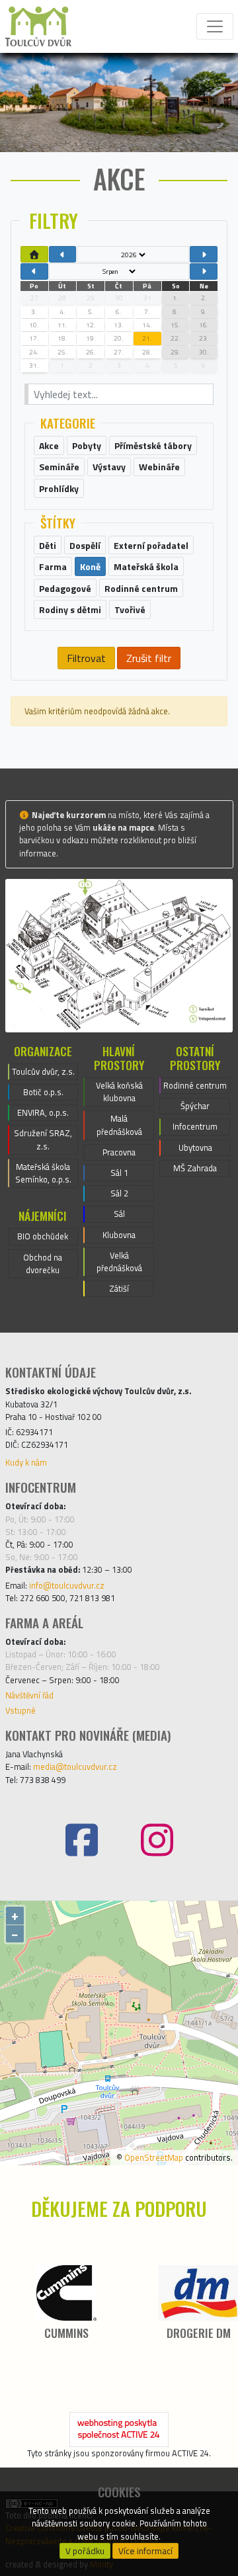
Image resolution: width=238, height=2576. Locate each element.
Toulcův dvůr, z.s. (43, 1071)
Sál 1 (119, 1173)
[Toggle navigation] (215, 26)
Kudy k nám (26, 1462)
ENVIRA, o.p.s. (43, 1112)
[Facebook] (81, 1840)
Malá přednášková (119, 1125)
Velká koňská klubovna (119, 1092)
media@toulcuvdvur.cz (75, 1766)
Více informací (145, 2551)
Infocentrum (195, 1126)
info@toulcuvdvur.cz (67, 1585)
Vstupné (20, 1710)
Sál (119, 1214)
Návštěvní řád (29, 1695)
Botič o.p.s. (43, 1092)
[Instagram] (157, 1840)
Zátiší (119, 1288)
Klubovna (119, 1235)
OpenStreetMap (154, 2157)
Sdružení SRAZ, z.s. (43, 1139)
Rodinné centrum (195, 1085)
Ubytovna (195, 1147)
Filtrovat (86, 658)
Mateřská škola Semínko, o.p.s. (43, 1173)
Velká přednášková (119, 1262)
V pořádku (85, 2551)
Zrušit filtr (149, 658)
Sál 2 (119, 1193)
